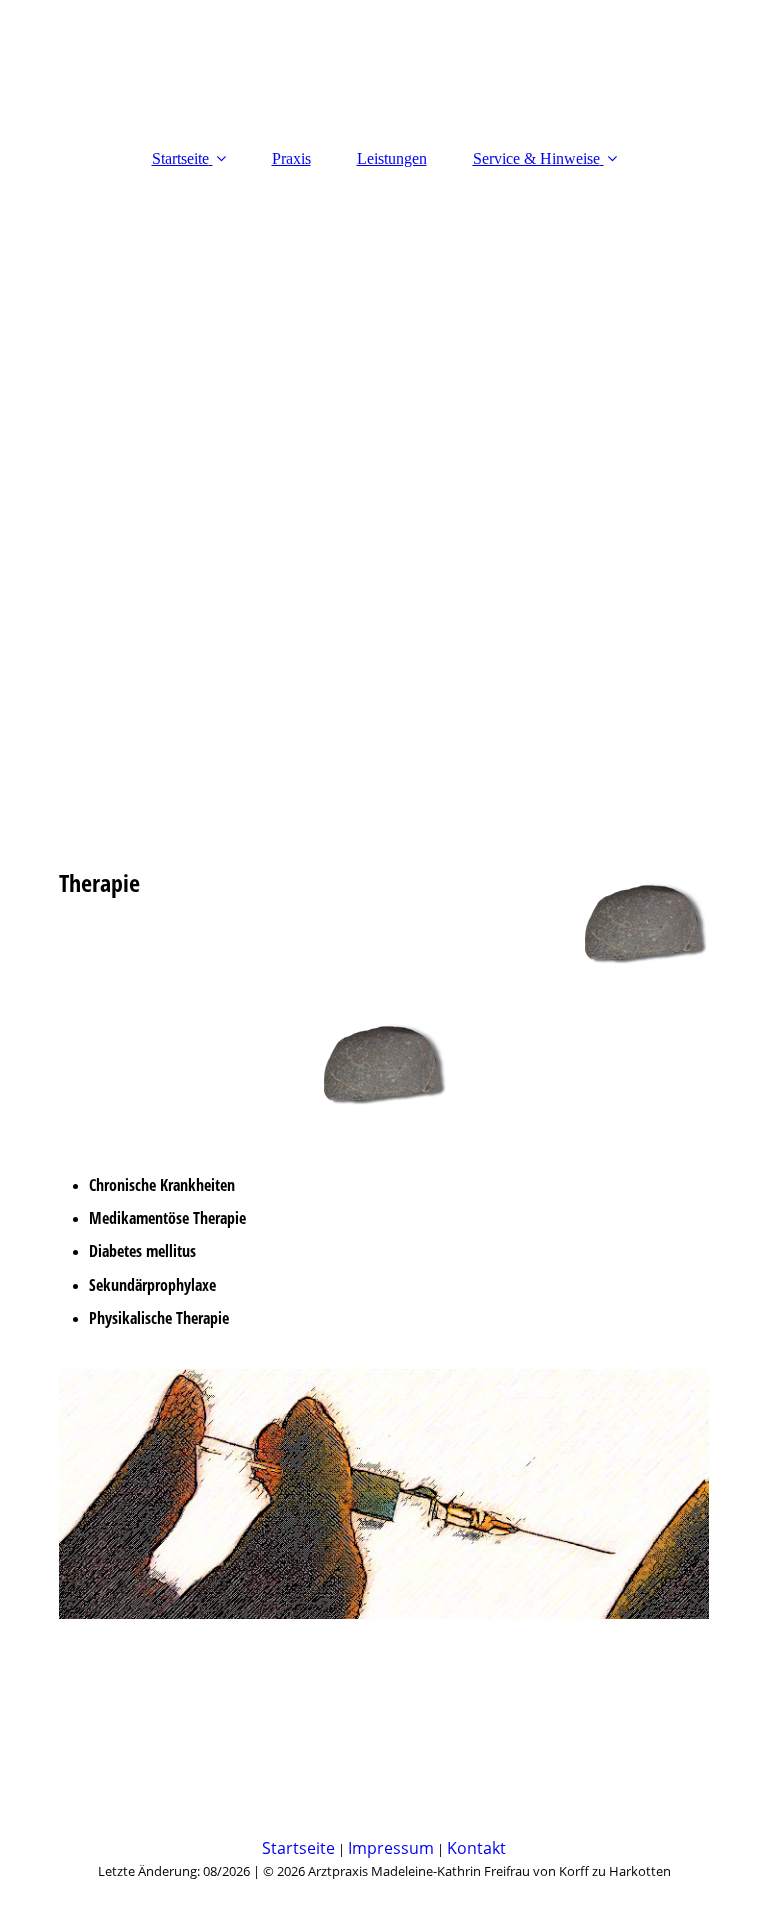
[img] (384, 434)
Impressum (391, 1848)
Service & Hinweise (536, 158)
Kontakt (476, 1848)
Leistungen (392, 158)
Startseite (180, 158)
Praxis (291, 158)
